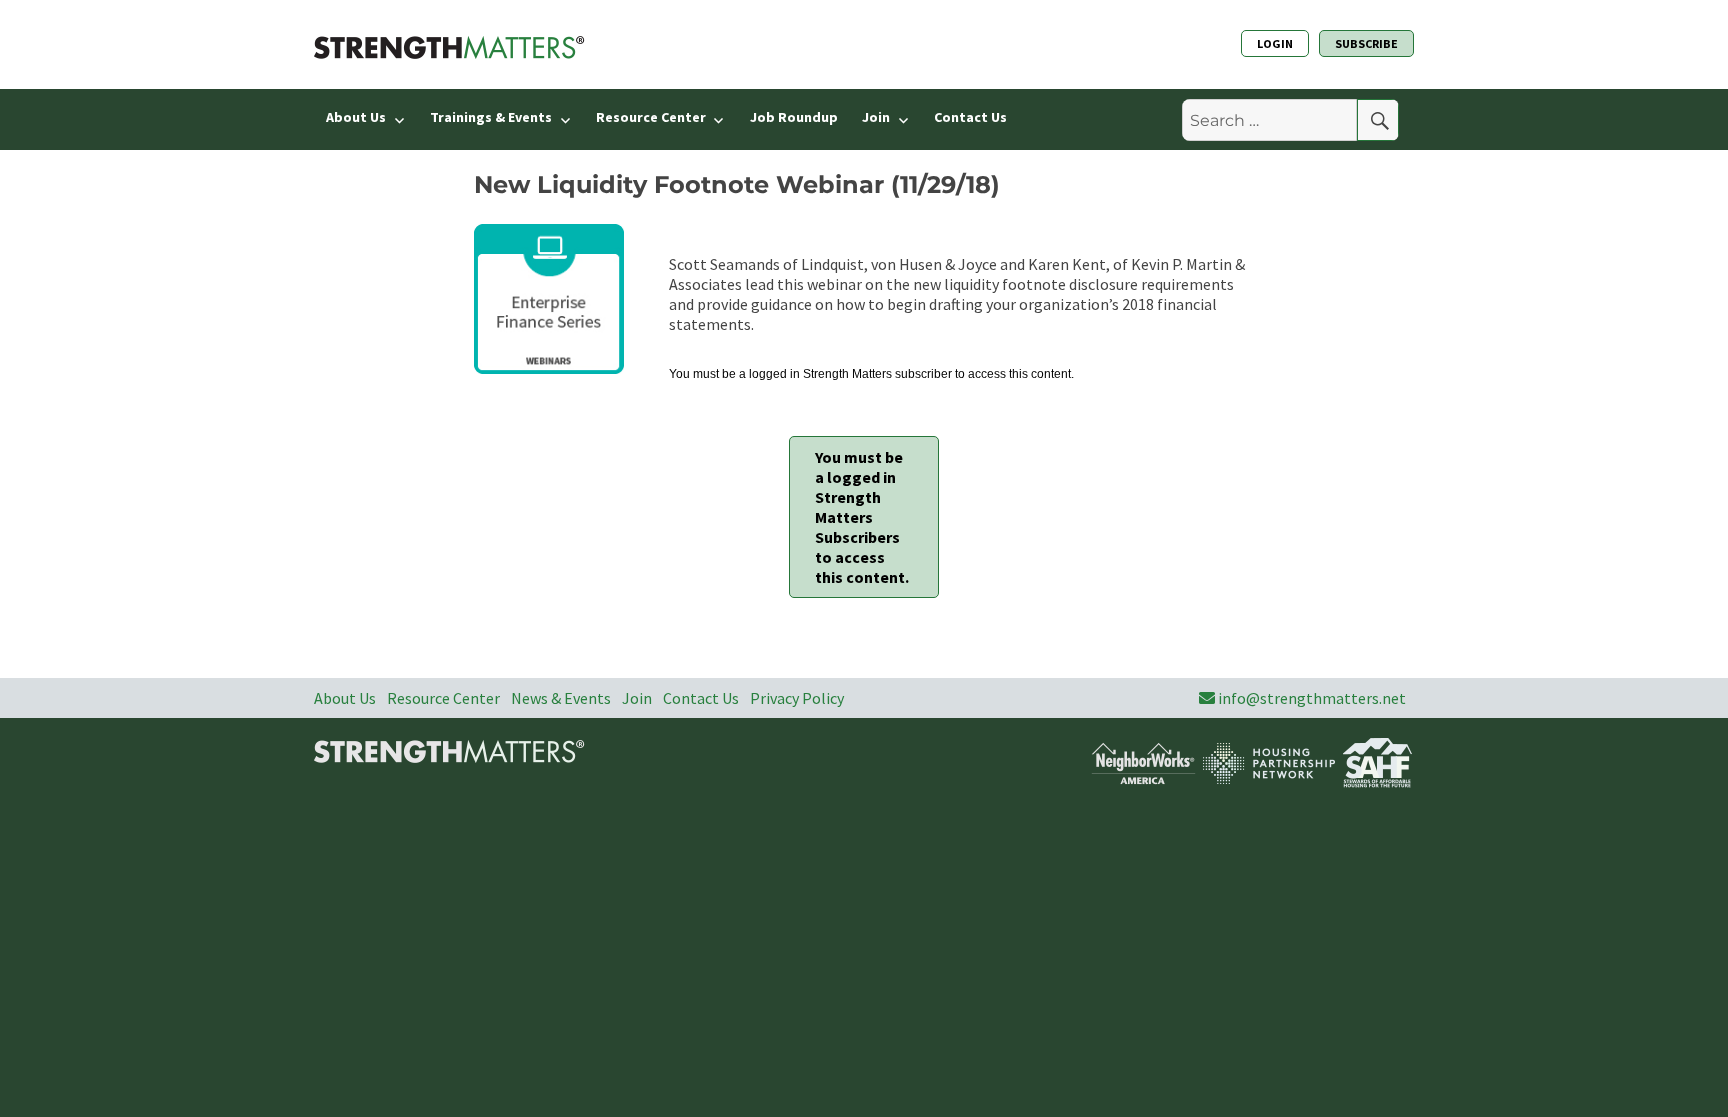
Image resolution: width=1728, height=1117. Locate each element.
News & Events (561, 698)
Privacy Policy (797, 698)
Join (876, 117)
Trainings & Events (491, 117)
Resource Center (651, 117)
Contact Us (970, 117)
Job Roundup (794, 117)
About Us (356, 117)
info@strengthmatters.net (1312, 698)
